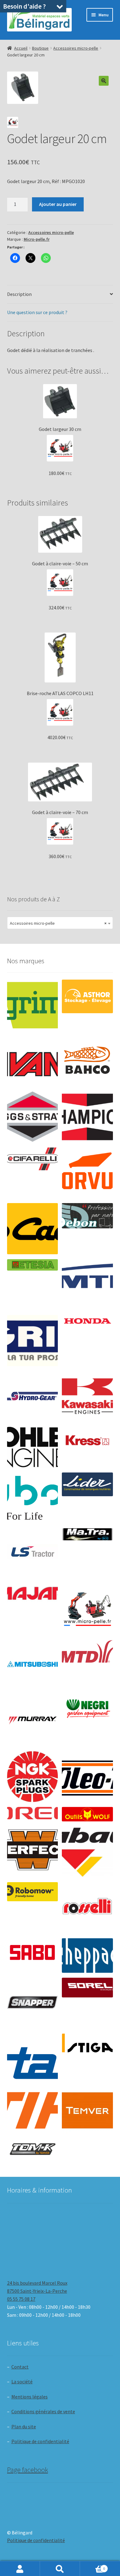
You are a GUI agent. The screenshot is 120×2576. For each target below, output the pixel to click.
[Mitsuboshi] (32, 1665)
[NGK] (32, 1777)
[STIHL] (32, 2110)
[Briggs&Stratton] (32, 1117)
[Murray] (32, 1720)
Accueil (21, 48)
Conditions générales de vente (43, 2411)
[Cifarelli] (32, 1159)
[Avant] (32, 1061)
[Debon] (87, 1216)
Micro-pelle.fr (37, 239)
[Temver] (87, 2110)
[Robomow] (32, 1892)
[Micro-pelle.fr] (87, 1609)
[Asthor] (87, 997)
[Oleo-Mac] (87, 1774)
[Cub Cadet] (32, 1229)
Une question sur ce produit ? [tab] (37, 312)
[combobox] (60, 923)
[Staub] (32, 2057)
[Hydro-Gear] (32, 1397)
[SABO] (32, 1953)
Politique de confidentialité (40, 2441)
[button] (104, 81)
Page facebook (28, 2470)
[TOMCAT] (32, 2150)
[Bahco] (87, 1061)
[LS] (32, 1554)
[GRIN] (32, 1340)
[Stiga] (87, 2043)
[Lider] (87, 1484)
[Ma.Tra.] (87, 1534)
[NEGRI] (87, 1707)
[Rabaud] (87, 1852)
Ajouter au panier (58, 204)
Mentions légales (30, 2397)
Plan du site (24, 2427)
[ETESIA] (32, 1265)
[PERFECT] (32, 1850)
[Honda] (87, 1321)
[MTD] (87, 1652)
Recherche (60, 2569)
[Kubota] (32, 1498)
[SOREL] (87, 1988)
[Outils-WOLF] (87, 1814)
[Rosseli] (87, 1908)
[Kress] (87, 1440)
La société (22, 2381)
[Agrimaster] (32, 1005)
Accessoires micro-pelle (76, 48)
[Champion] (87, 1117)
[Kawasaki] (87, 1397)
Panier (92, 2566)
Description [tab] (19, 294)
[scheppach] (87, 1956)
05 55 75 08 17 (21, 2299)
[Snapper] (32, 2003)
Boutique (40, 48)
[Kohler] (32, 1447)
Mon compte (20, 2569)
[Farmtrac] (87, 1285)
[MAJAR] (32, 1593)
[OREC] (32, 1813)
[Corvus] (87, 1173)
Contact (20, 2367)
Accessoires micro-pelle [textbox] (58, 923)
